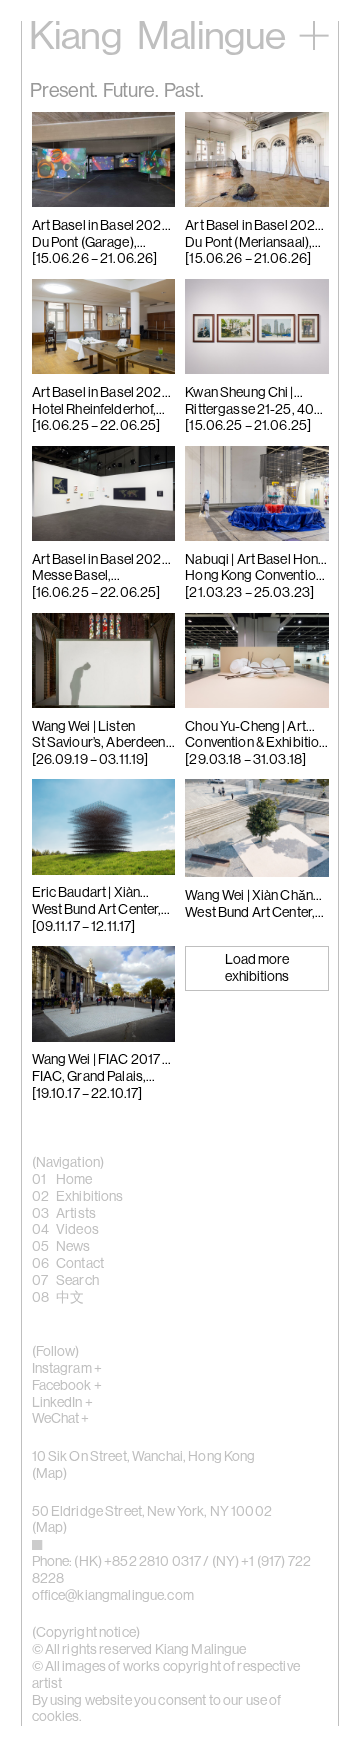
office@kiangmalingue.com (113, 1596)
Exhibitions (90, 1197)
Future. (131, 91)
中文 (70, 1298)
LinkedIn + (62, 1403)
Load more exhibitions (257, 968)
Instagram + (67, 1369)
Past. (184, 91)
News (73, 1247)
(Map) (50, 1528)
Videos (77, 1230)
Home (74, 1180)
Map (49, 1474)
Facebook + (67, 1386)
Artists (76, 1214)
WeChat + (61, 1419)
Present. (64, 91)
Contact (80, 1264)
